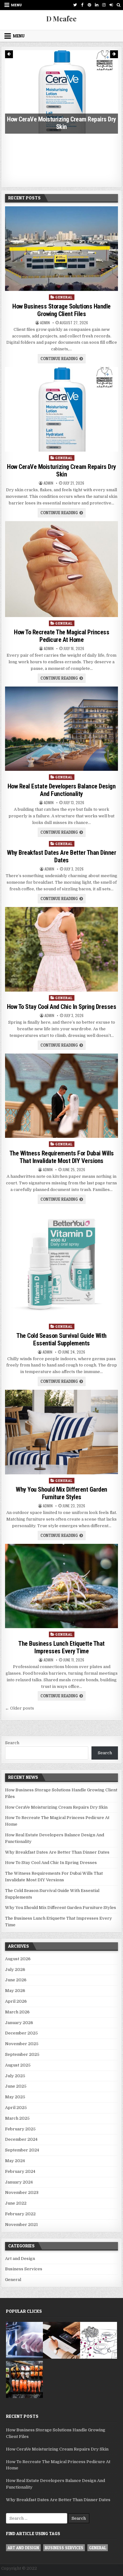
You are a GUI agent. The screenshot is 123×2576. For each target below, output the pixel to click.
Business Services (24, 2269)
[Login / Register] (111, 5)
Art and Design (20, 2259)
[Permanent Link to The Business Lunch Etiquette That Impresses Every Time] (61, 1586)
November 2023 (22, 2192)
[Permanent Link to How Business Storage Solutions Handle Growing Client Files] (61, 249)
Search (12, 1743)
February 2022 (20, 2214)
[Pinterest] (89, 5)
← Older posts (20, 1708)
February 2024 (20, 2171)
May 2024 (15, 2161)
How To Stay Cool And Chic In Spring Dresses (62, 1007)
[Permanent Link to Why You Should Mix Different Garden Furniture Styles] (61, 1432)
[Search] (118, 5)
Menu (16, 5)
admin (45, 323)
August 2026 (18, 1959)
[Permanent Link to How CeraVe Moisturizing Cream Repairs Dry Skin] (61, 409)
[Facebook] (82, 5)
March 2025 (17, 2118)
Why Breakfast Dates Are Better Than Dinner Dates (61, 856)
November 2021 (21, 2225)
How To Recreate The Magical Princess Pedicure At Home (61, 173)
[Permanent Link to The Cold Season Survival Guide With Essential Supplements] (61, 1264)
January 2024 (19, 2182)
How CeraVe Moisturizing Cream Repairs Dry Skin (61, 470)
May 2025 (15, 2097)
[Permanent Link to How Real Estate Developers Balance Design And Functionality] (61, 729)
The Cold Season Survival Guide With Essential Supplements (61, 1339)
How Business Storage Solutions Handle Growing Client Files (61, 310)
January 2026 (19, 2023)
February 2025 (20, 2129)
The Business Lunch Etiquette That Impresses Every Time (61, 1647)
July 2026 (15, 1970)
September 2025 (22, 2054)
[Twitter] (75, 5)
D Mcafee (61, 19)
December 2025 (21, 2033)
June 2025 (16, 2086)
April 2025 (16, 2108)
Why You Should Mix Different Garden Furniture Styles (61, 1493)
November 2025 (22, 2044)
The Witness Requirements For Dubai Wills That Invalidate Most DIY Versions (62, 1157)
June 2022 (16, 2203)
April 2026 (16, 2001)
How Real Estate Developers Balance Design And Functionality (62, 790)
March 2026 (17, 2012)
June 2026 (16, 1980)
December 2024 (21, 2139)
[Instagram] (104, 5)
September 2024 (22, 2150)
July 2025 (15, 2076)
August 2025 (18, 2065)
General (64, 297)
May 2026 (15, 1991)
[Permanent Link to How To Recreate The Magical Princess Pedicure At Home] (61, 569)
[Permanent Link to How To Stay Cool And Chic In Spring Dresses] (61, 949)
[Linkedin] (97, 5)
